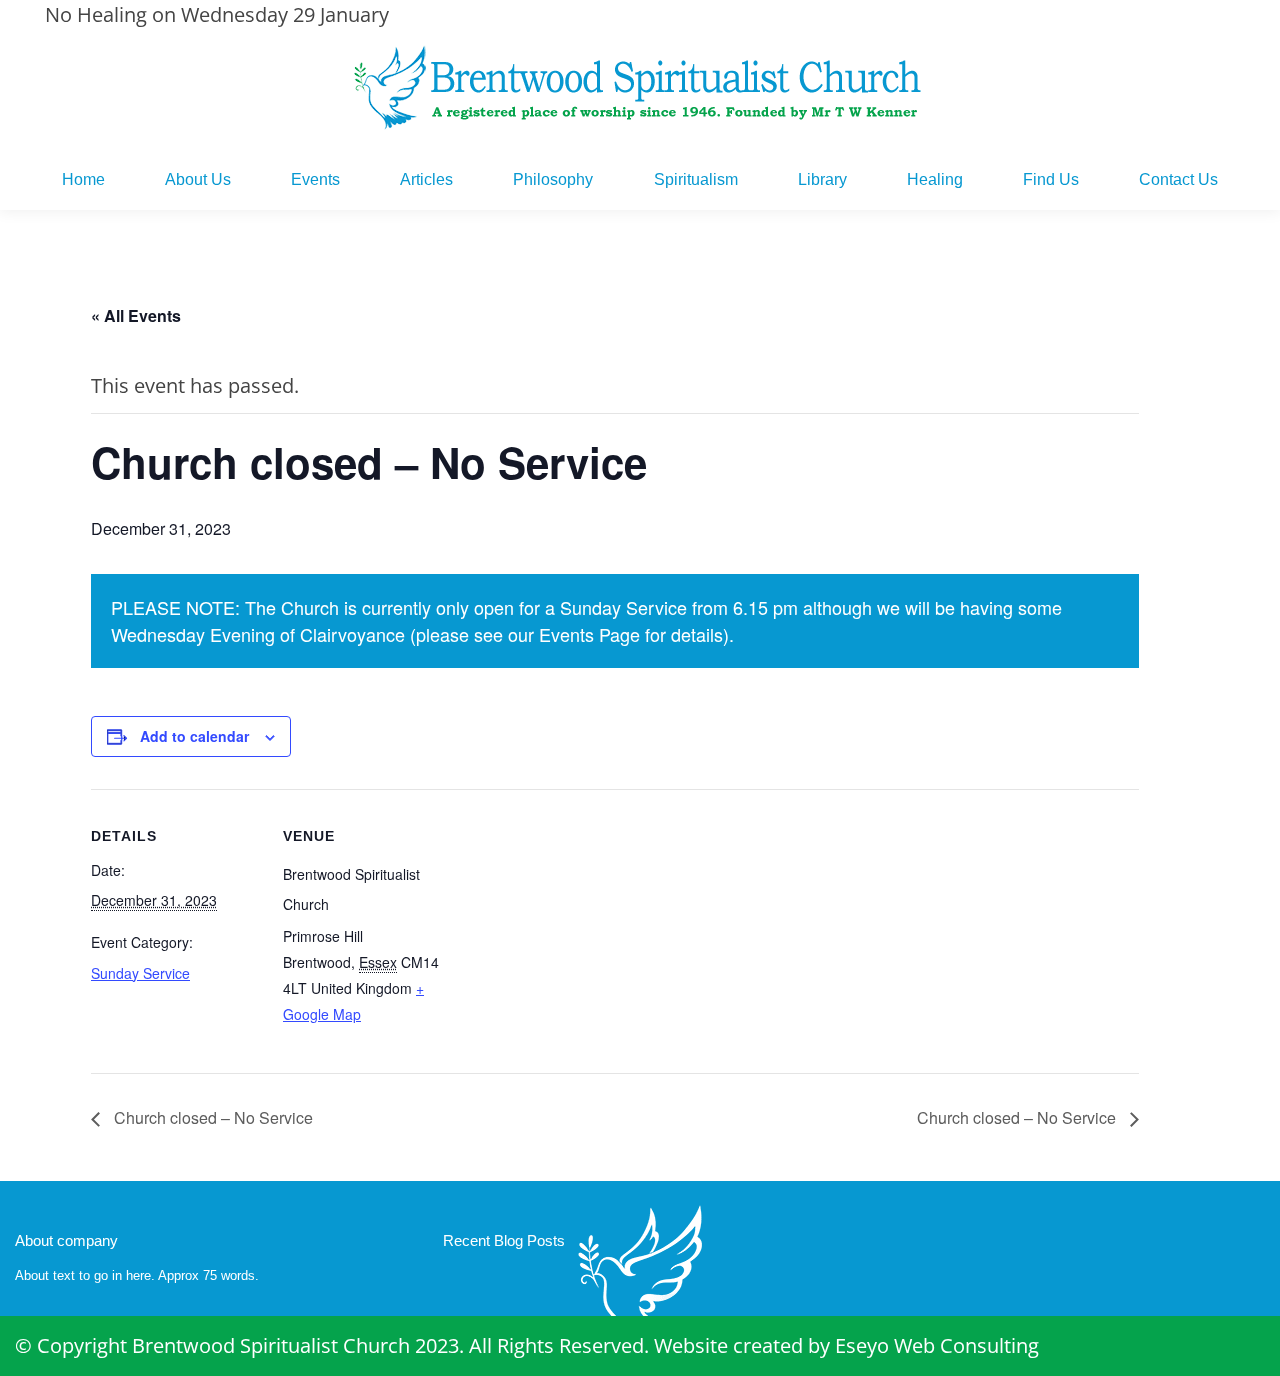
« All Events (136, 315)
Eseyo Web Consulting (937, 1345)
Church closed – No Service (211, 1117)
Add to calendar (194, 736)
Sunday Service (140, 973)
